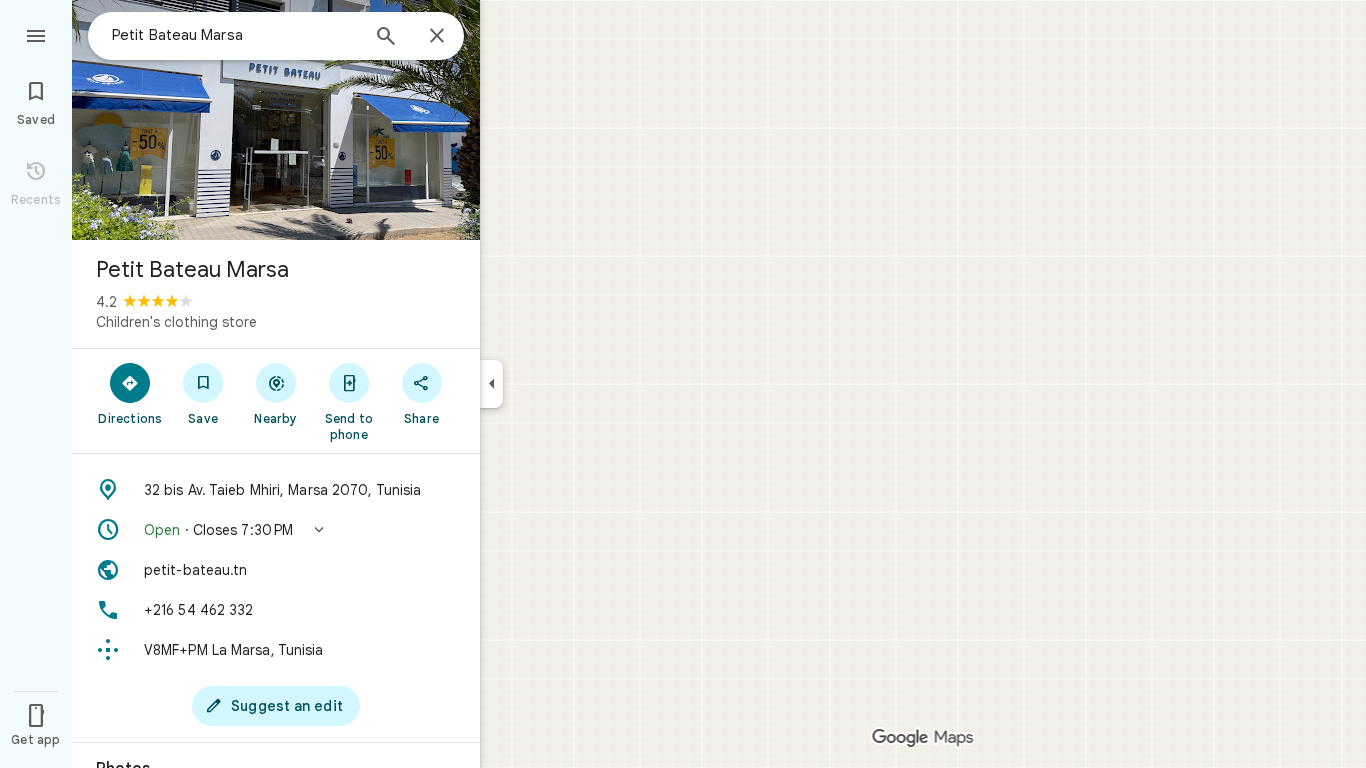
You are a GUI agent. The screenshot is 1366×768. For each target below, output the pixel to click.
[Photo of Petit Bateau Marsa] (276, 120)
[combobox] (235, 35)
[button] (276, 530)
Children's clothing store (176, 322)
